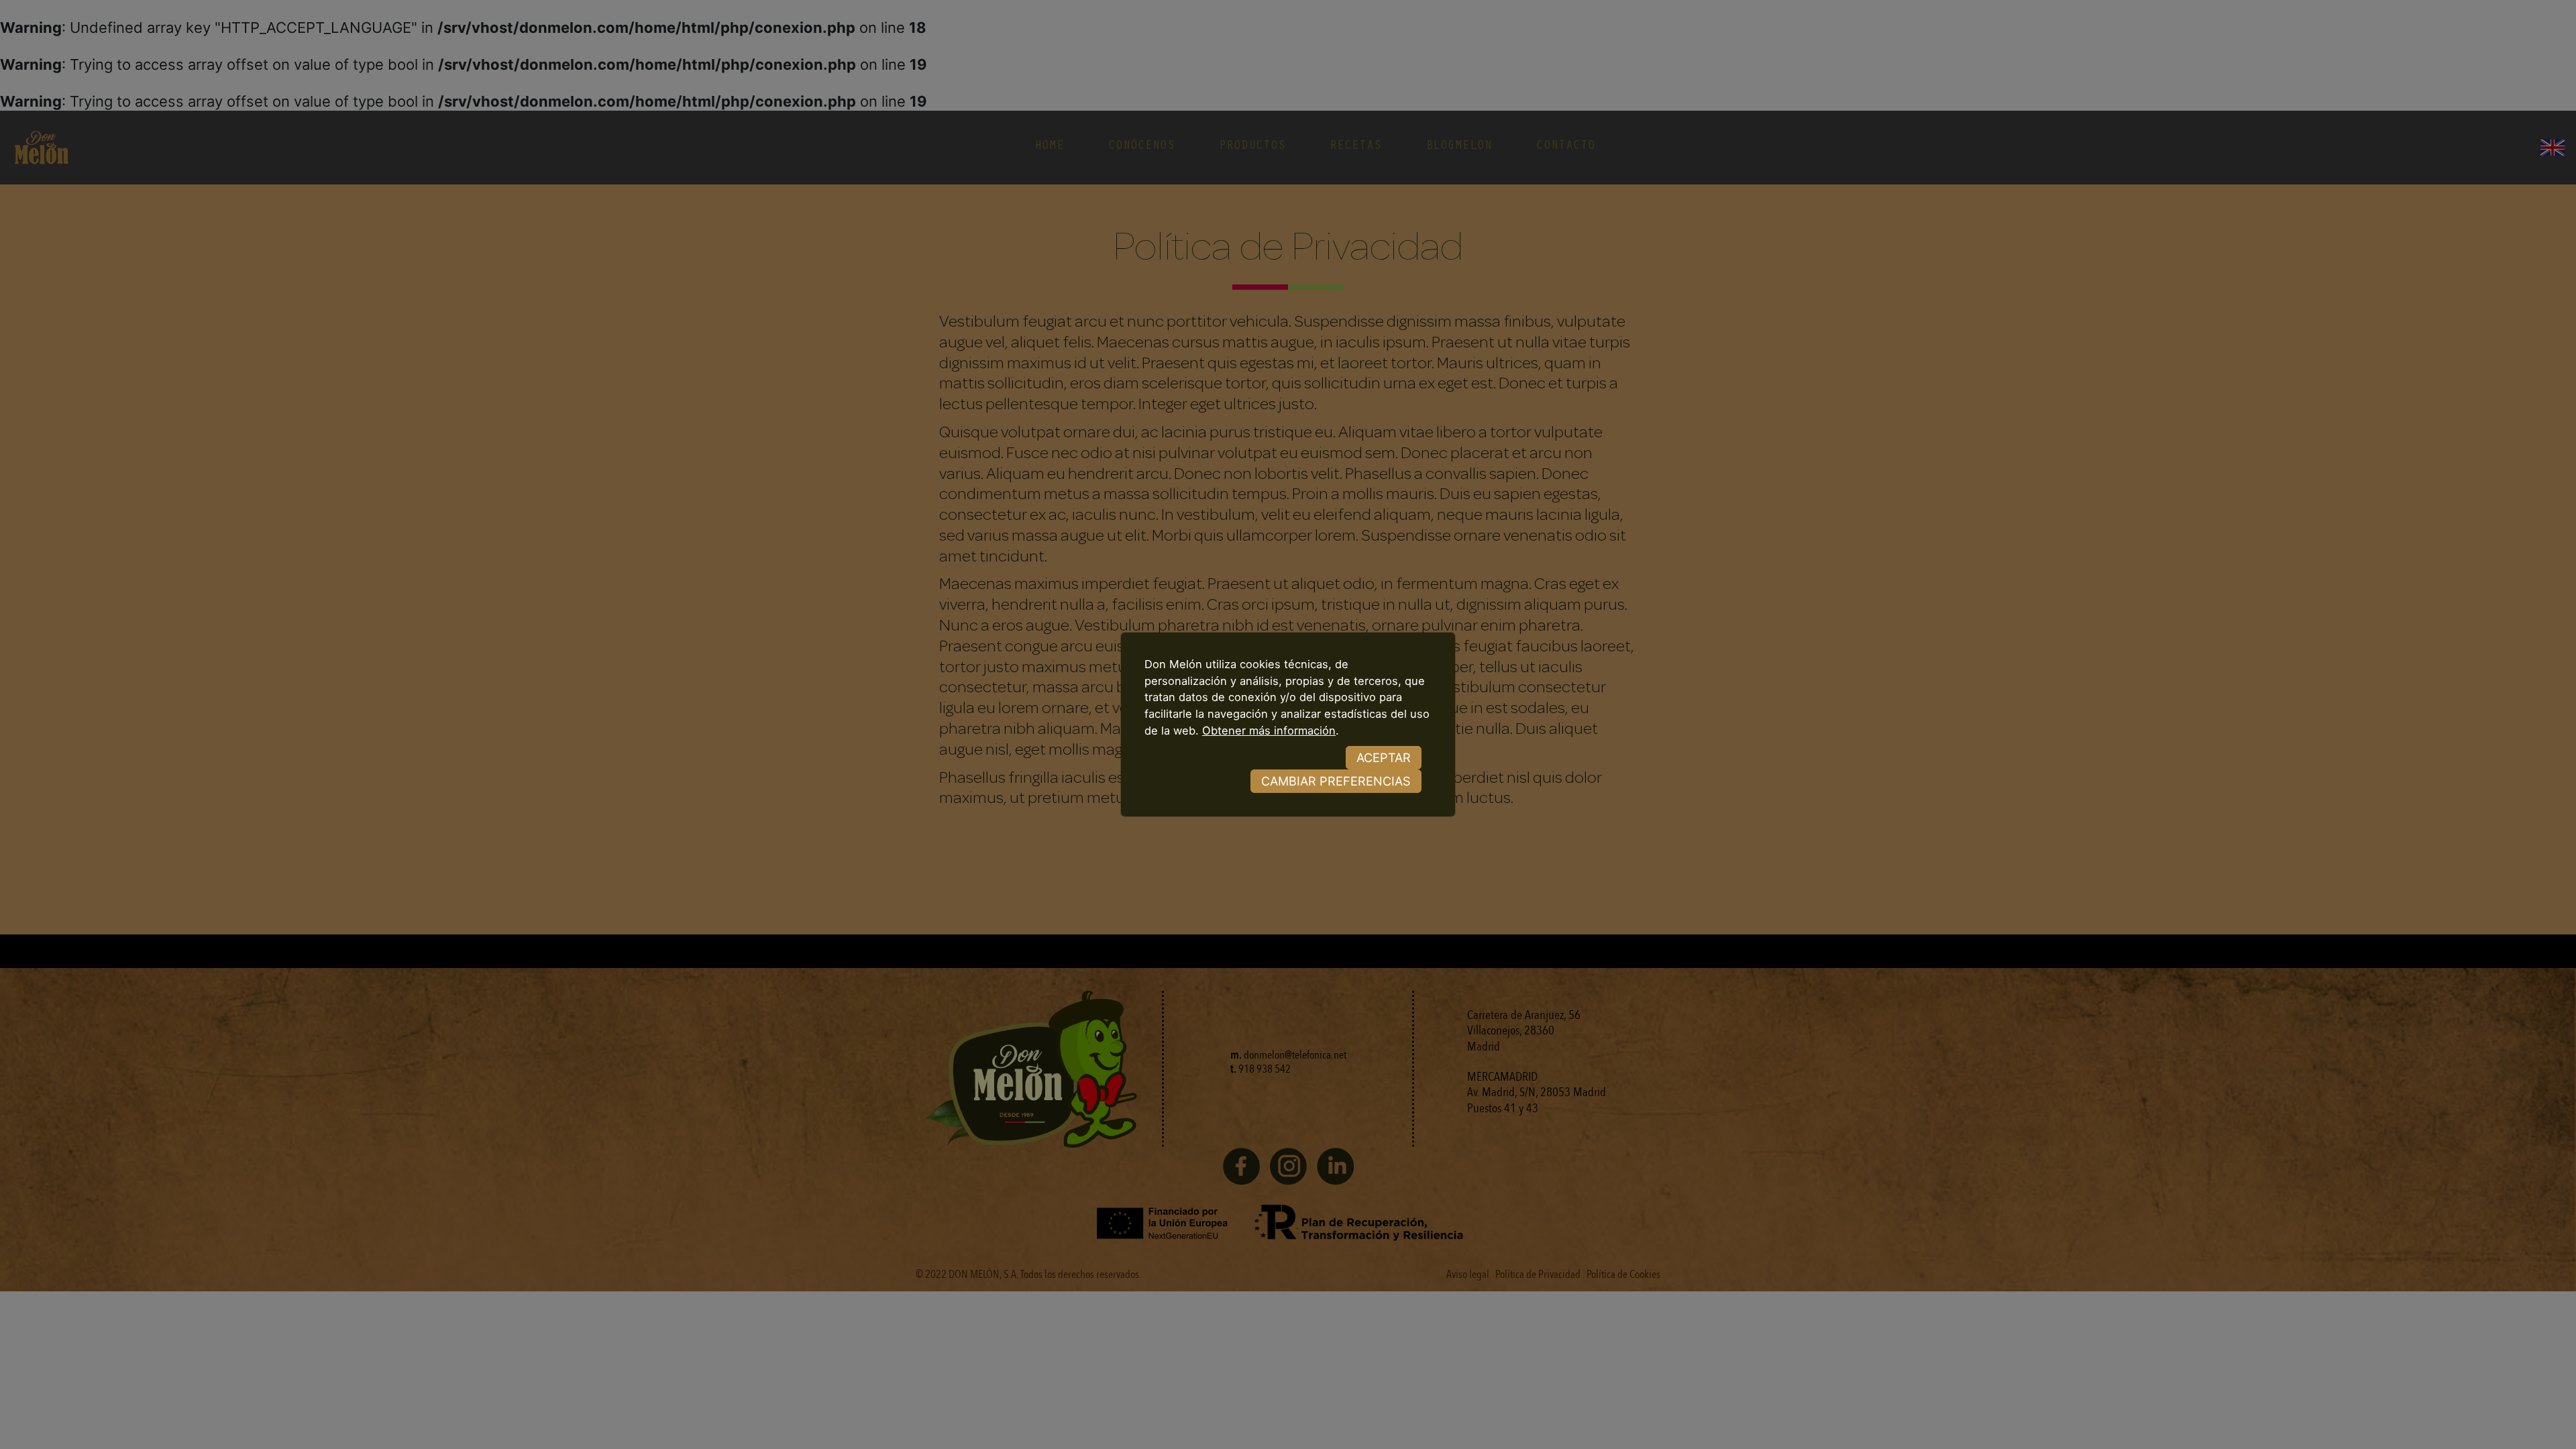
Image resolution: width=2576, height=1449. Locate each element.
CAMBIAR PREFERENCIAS (1336, 781)
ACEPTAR (1384, 757)
